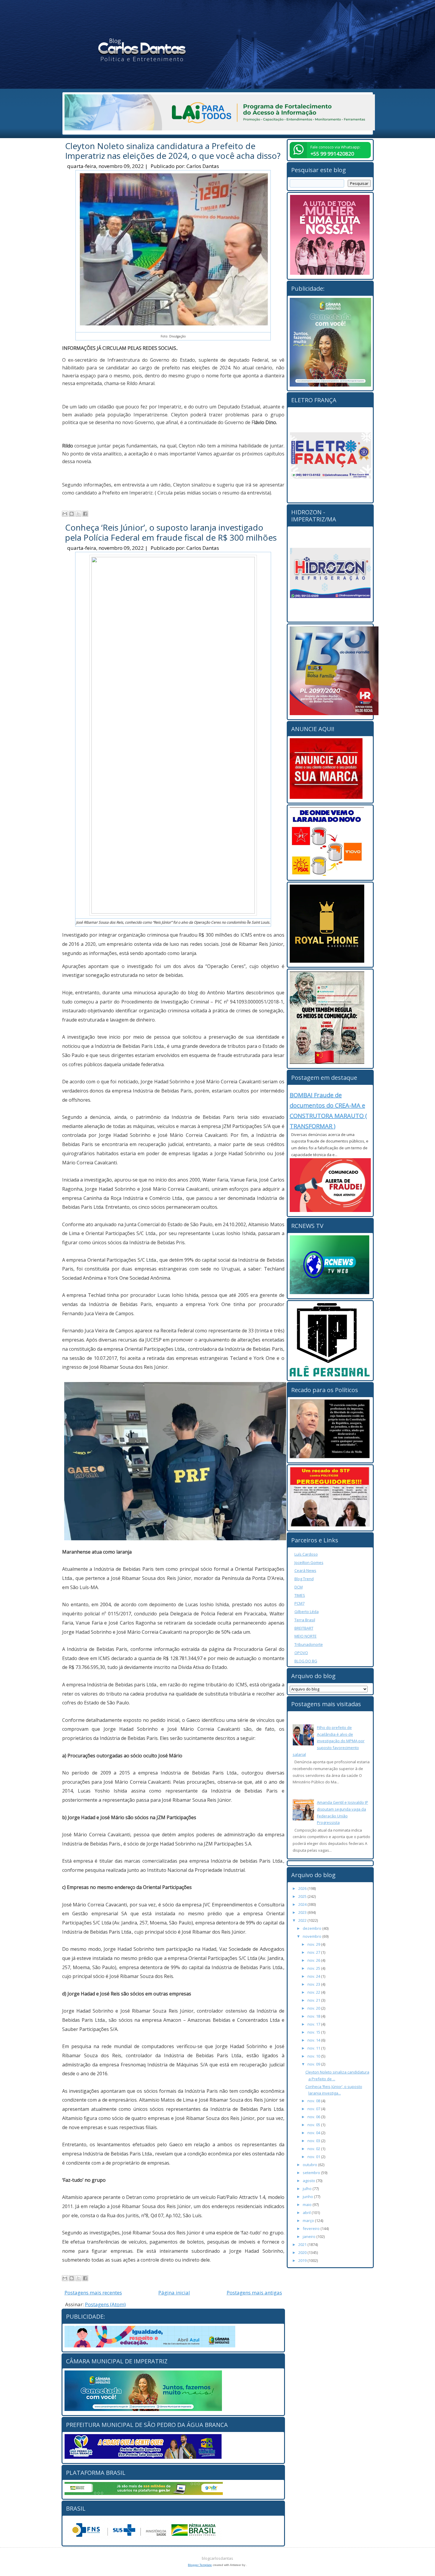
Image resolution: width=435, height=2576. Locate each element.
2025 (303, 1896)
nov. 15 (314, 2032)
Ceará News (305, 1570)
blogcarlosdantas (217, 2558)
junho (308, 2197)
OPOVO (301, 1653)
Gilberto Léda (307, 1612)
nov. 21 (314, 2000)
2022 (303, 1920)
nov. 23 (314, 1984)
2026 (303, 1888)
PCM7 (299, 1603)
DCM (299, 1587)
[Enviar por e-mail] (65, 514)
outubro (310, 2165)
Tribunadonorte (309, 1644)
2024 (303, 1904)
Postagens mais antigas (254, 2293)
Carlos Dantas (203, 166)
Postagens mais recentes (93, 2293)
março (309, 2221)
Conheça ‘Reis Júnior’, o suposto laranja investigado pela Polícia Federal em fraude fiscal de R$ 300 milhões (171, 532)
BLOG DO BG (306, 1661)
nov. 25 (314, 1968)
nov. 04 (314, 2133)
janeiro (310, 2236)
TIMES (300, 1595)
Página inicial (174, 2293)
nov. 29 (314, 1944)
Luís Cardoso (306, 1554)
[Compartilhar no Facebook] (85, 514)
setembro (312, 2173)
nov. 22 (314, 1992)
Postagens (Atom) (105, 2304)
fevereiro (312, 2228)
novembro (312, 1936)
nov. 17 (314, 2024)
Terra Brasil (305, 1620)
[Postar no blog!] (72, 514)
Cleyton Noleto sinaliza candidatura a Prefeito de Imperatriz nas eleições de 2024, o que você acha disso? (173, 151)
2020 (303, 2252)
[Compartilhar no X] (78, 514)
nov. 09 (314, 2064)
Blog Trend (304, 1579)
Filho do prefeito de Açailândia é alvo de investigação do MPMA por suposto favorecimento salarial (329, 1741)
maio (308, 2205)
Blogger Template (200, 2565)
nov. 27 (314, 1952)
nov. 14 (314, 2040)
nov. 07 (314, 2109)
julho (308, 2189)
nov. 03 (314, 2141)
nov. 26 (314, 1960)
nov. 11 (314, 2048)
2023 (303, 1912)
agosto (309, 2181)
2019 (303, 2260)
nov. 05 (314, 2125)
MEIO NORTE (306, 1636)
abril (307, 2213)
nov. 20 (314, 2008)
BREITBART (304, 1628)
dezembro (312, 1928)
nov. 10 (314, 2056)
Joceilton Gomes (309, 1562)
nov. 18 (314, 2016)
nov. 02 (314, 2149)
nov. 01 (314, 2157)
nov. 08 (314, 2101)
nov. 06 (314, 2117)
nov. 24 (314, 1976)
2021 (303, 2244)
